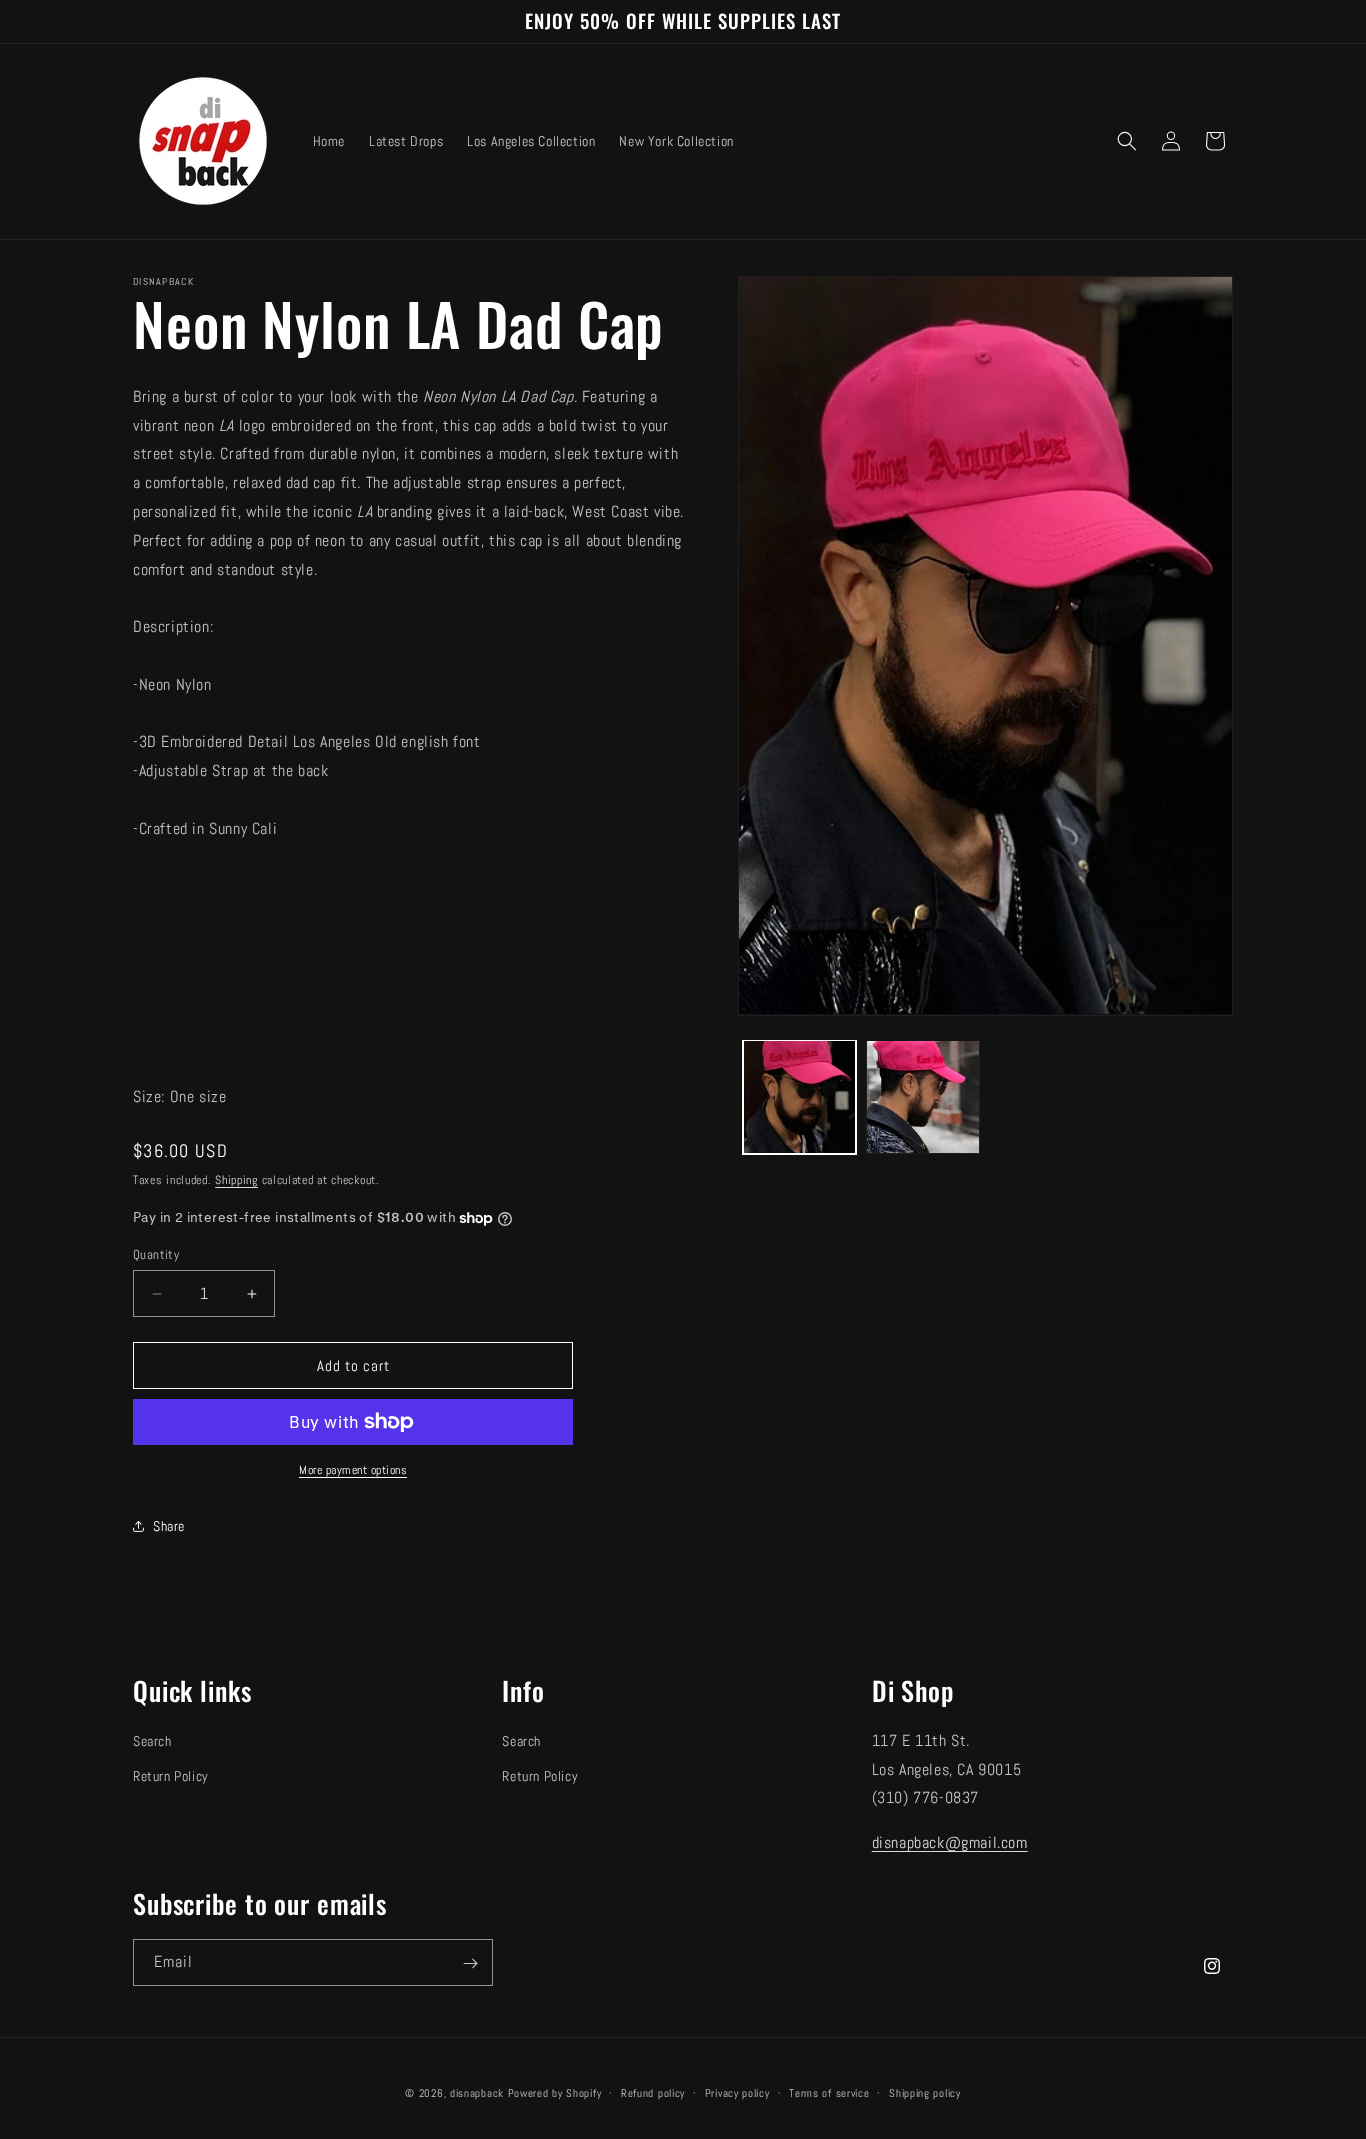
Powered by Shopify (555, 2093)
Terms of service (829, 2092)
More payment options (353, 1470)
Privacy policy (737, 2092)
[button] (1127, 141)
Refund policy (653, 2092)
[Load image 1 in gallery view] (799, 1096)
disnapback (477, 2093)
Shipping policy (925, 2092)
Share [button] (169, 1526)
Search (152, 1741)
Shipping (236, 1180)
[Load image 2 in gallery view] (922, 1096)
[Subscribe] (470, 1963)
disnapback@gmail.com (950, 1842)
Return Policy (171, 1776)
